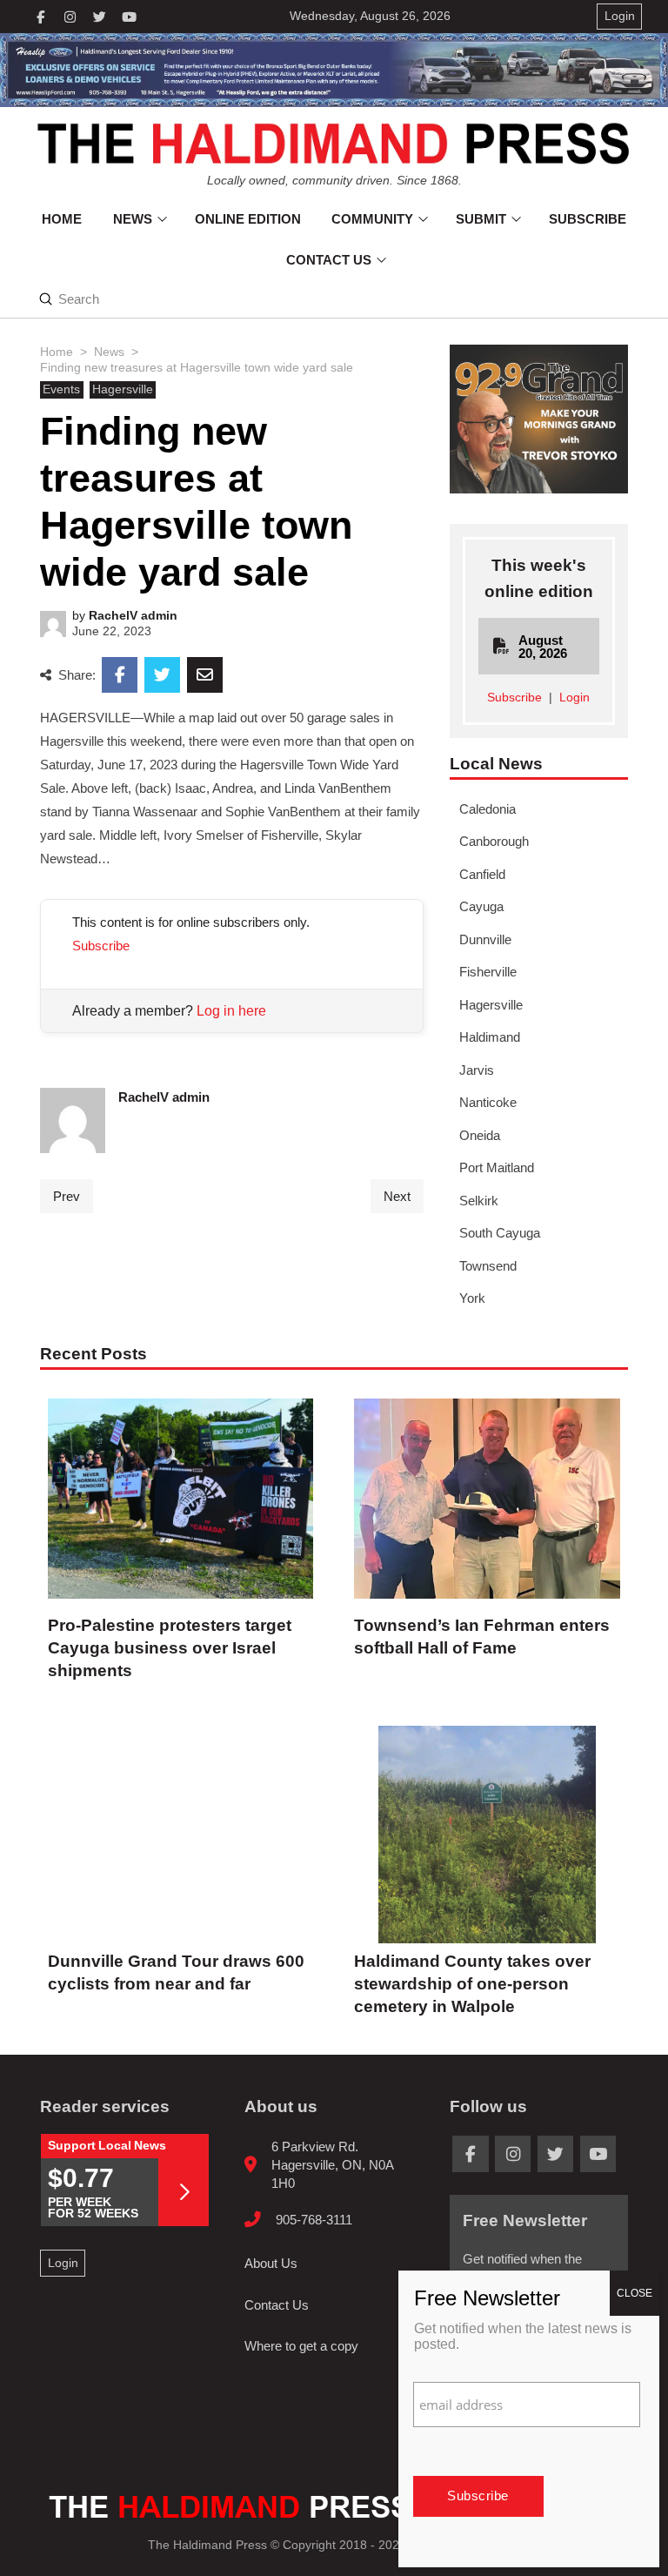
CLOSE (635, 2293)
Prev (67, 1196)
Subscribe (101, 946)
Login (574, 698)
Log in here (231, 1011)
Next (397, 1196)
